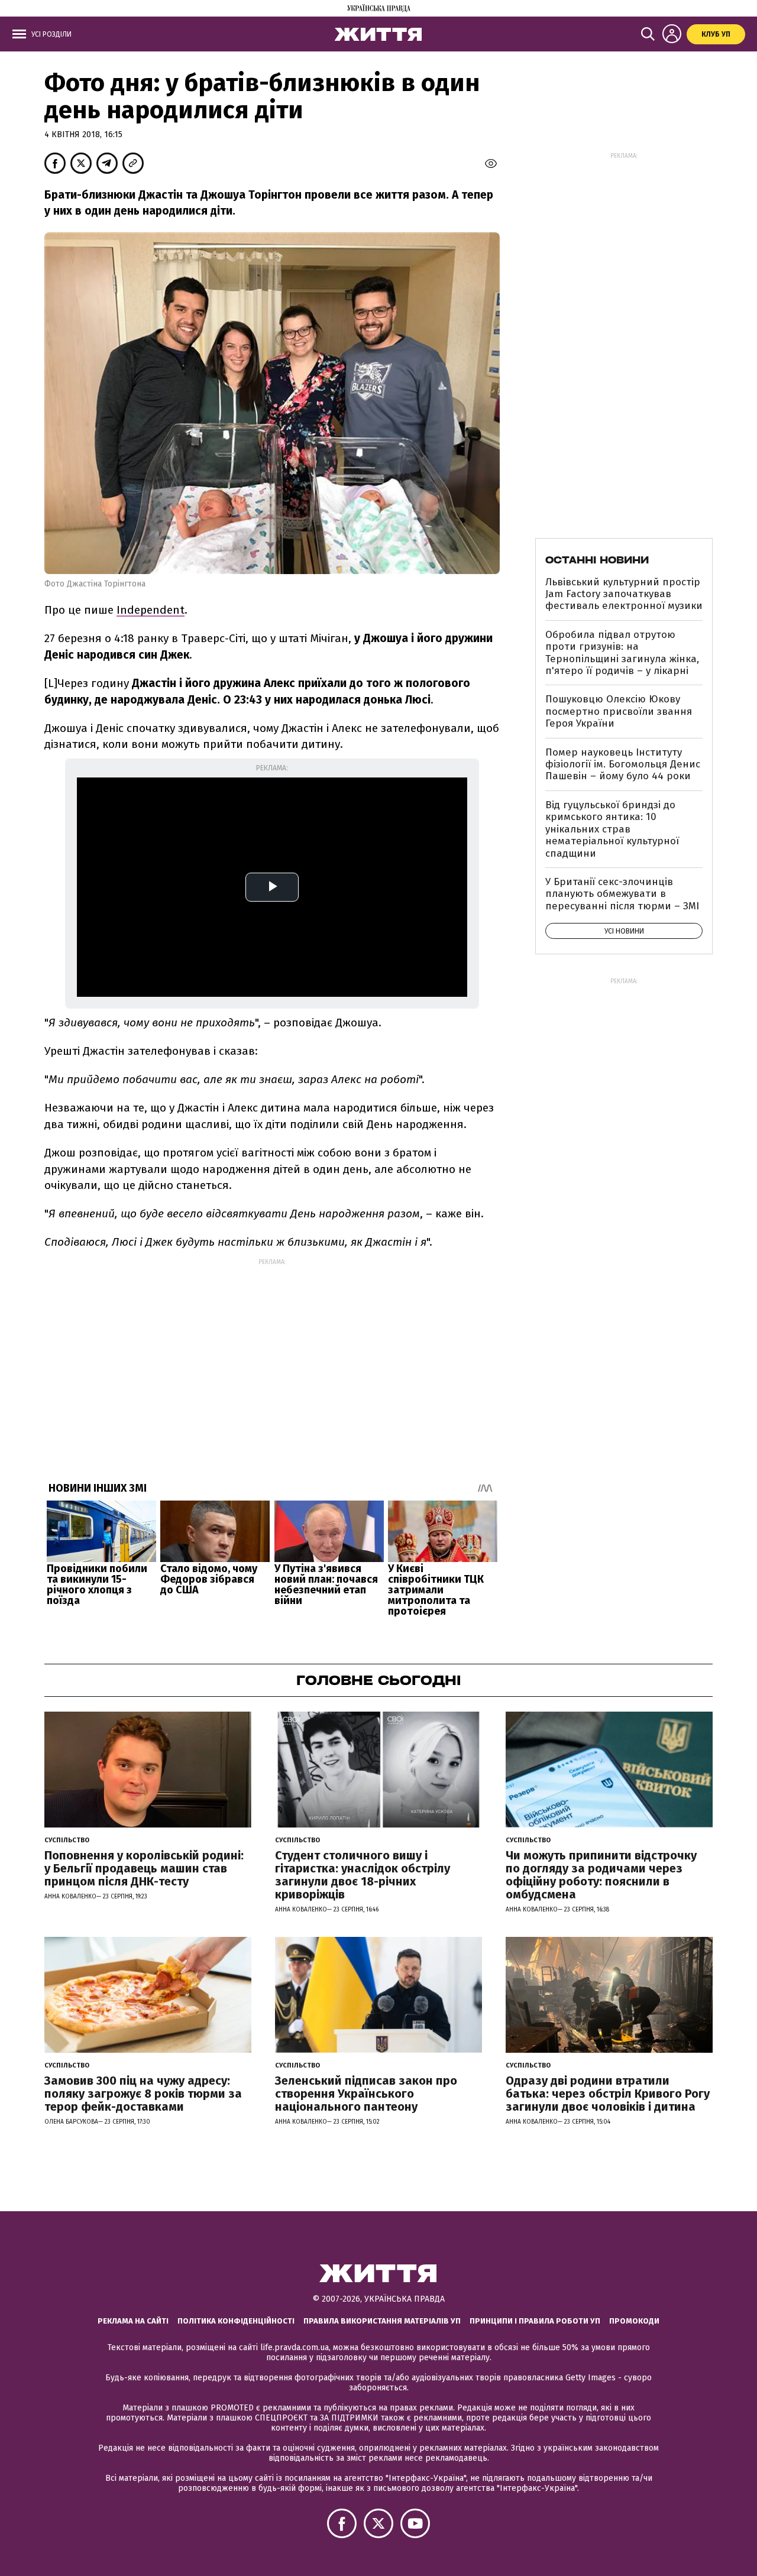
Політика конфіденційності (236, 2321)
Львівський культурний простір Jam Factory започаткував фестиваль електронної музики (624, 594)
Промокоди (634, 2321)
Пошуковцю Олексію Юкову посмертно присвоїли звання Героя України (619, 711)
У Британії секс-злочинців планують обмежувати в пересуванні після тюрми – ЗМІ (622, 894)
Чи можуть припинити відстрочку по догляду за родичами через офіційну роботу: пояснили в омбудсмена (601, 1875)
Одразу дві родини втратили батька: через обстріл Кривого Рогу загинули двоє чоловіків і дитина (608, 2094)
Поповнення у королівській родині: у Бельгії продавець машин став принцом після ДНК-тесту (144, 1868)
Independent (151, 610)
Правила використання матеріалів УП (382, 2321)
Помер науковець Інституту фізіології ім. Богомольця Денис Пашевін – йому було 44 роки (623, 764)
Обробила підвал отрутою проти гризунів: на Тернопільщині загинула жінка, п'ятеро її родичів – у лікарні (622, 653)
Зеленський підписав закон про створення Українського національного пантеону (366, 2094)
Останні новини (597, 560)
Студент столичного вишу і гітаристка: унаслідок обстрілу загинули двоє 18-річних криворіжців (363, 1875)
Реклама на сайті (133, 2321)
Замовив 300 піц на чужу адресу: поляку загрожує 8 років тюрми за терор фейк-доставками (143, 2094)
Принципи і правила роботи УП (535, 2321)
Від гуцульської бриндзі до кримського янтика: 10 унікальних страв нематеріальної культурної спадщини (612, 829)
